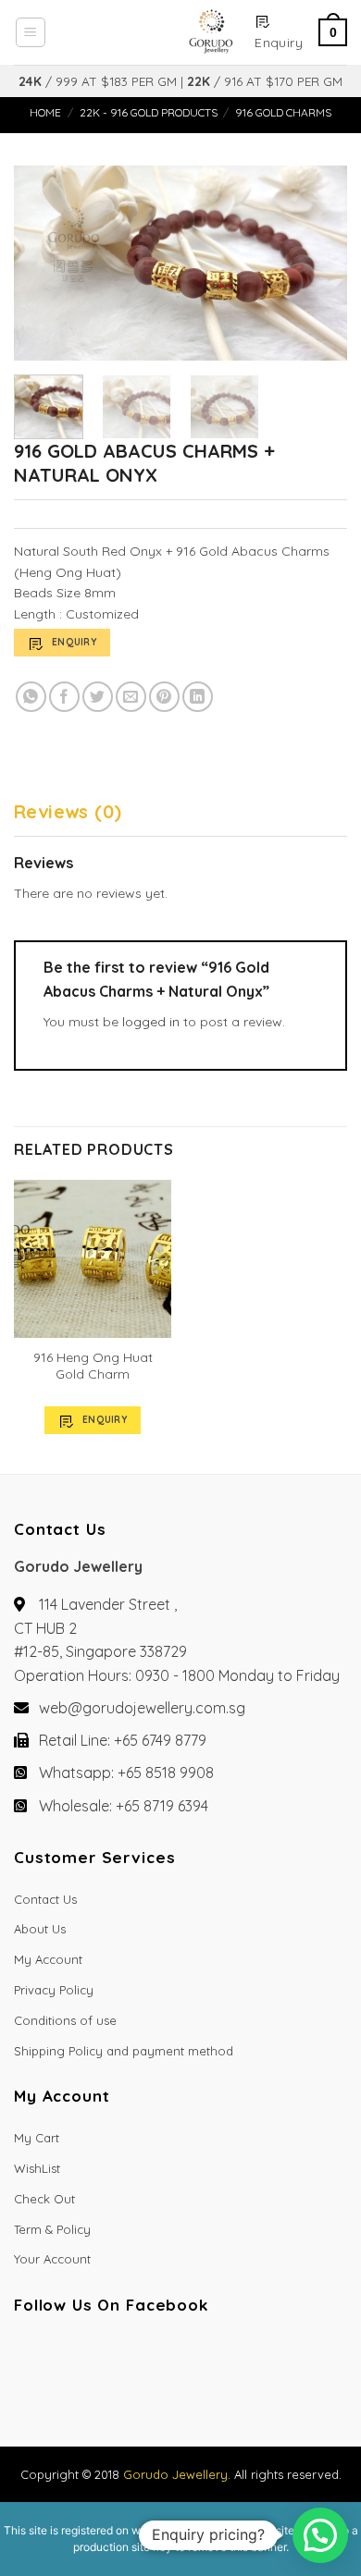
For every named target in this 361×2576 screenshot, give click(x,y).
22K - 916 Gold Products (149, 112)
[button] (320, 2535)
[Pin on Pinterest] (164, 697)
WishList (37, 2168)
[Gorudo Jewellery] (149, 32)
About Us (40, 1929)
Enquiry (74, 642)
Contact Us (45, 1899)
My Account (48, 1959)
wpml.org (155, 2530)
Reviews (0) (68, 811)
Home (45, 112)
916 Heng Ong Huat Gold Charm (93, 1366)
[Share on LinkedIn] (198, 697)
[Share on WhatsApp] (31, 697)
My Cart (37, 2138)
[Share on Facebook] (64, 697)
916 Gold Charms (283, 112)
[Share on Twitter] (98, 697)
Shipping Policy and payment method (124, 2051)
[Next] (317, 264)
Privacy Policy (54, 1990)
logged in (151, 1022)
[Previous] (44, 264)
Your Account (52, 2259)
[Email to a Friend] (131, 697)
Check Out (44, 2199)
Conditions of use (65, 2020)
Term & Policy (52, 2229)
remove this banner (237, 2547)
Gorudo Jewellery (175, 2474)
